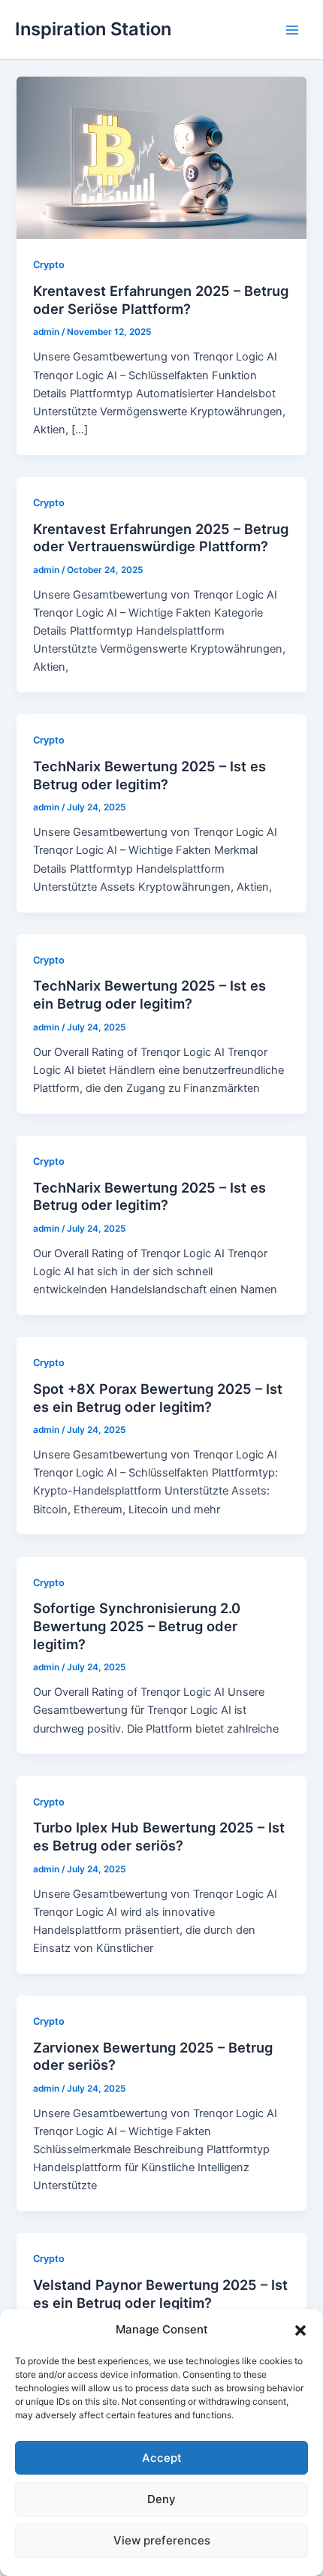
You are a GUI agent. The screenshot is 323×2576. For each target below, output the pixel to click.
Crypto (49, 265)
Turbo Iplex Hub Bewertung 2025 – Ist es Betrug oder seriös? (159, 1836)
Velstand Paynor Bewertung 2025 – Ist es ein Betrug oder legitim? (160, 2294)
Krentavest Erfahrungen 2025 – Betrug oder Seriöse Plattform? (161, 300)
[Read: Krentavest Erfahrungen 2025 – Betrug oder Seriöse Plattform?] (161, 157)
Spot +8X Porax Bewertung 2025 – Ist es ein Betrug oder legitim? (158, 1398)
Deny (161, 2499)
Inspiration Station (93, 29)
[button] (300, 2330)
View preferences (162, 2540)
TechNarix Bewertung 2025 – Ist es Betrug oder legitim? (149, 775)
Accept (162, 2458)
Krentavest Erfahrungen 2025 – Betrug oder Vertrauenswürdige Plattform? (161, 538)
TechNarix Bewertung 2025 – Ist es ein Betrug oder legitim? (149, 994)
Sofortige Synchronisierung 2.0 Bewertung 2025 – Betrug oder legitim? (137, 1626)
